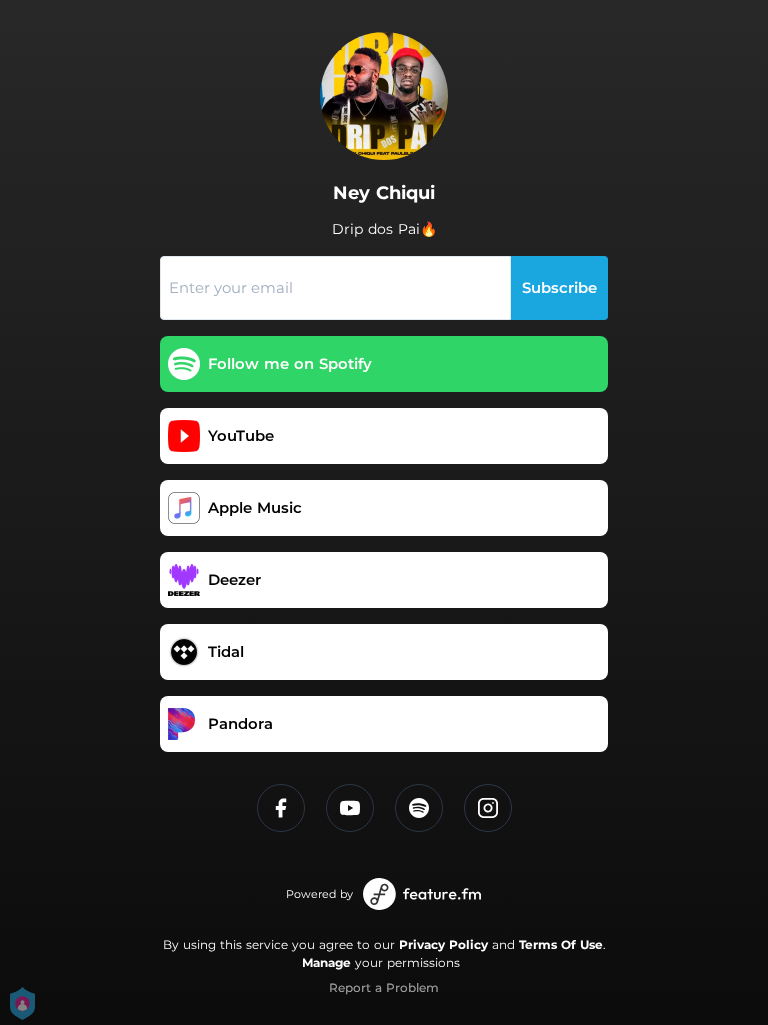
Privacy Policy (443, 944)
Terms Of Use (561, 944)
